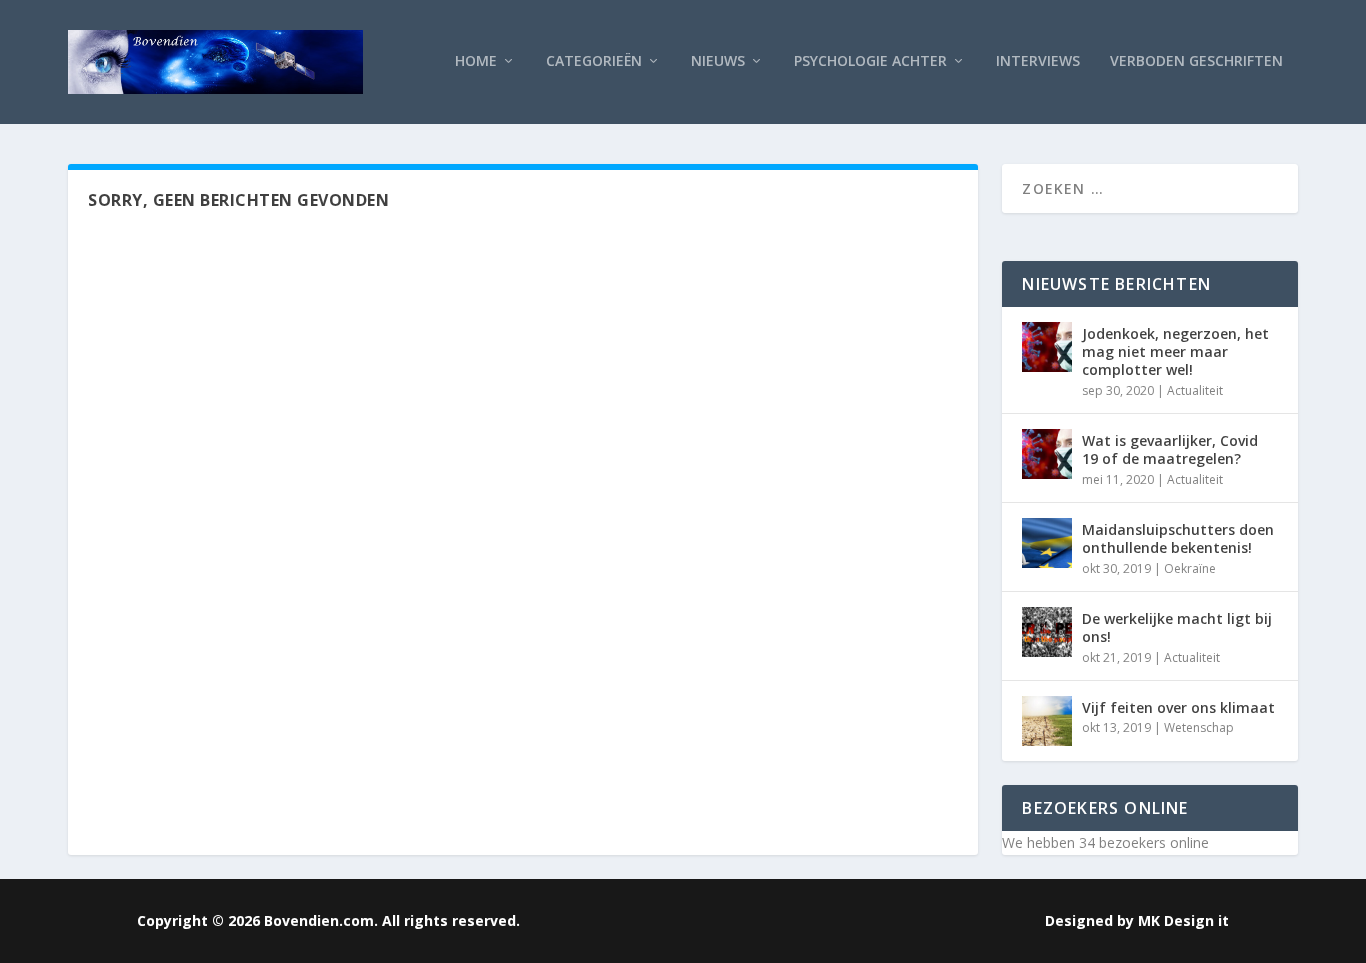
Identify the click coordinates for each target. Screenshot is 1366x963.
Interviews (1038, 61)
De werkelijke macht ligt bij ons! (1177, 627)
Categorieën (594, 61)
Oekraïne (1190, 568)
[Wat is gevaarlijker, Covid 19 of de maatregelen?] (1047, 454)
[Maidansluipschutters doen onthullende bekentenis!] (1047, 543)
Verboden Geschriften (1196, 61)
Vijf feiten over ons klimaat (1178, 707)
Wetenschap (1199, 727)
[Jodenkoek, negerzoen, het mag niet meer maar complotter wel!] (1047, 347)
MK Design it (1183, 920)
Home (476, 61)
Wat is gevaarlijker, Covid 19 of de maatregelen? (1170, 449)
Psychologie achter (870, 61)
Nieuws (718, 61)
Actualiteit (1195, 390)
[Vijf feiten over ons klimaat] (1047, 721)
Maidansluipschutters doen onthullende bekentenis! (1178, 538)
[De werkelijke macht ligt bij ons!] (1047, 632)
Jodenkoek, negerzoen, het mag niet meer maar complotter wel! (1175, 351)
